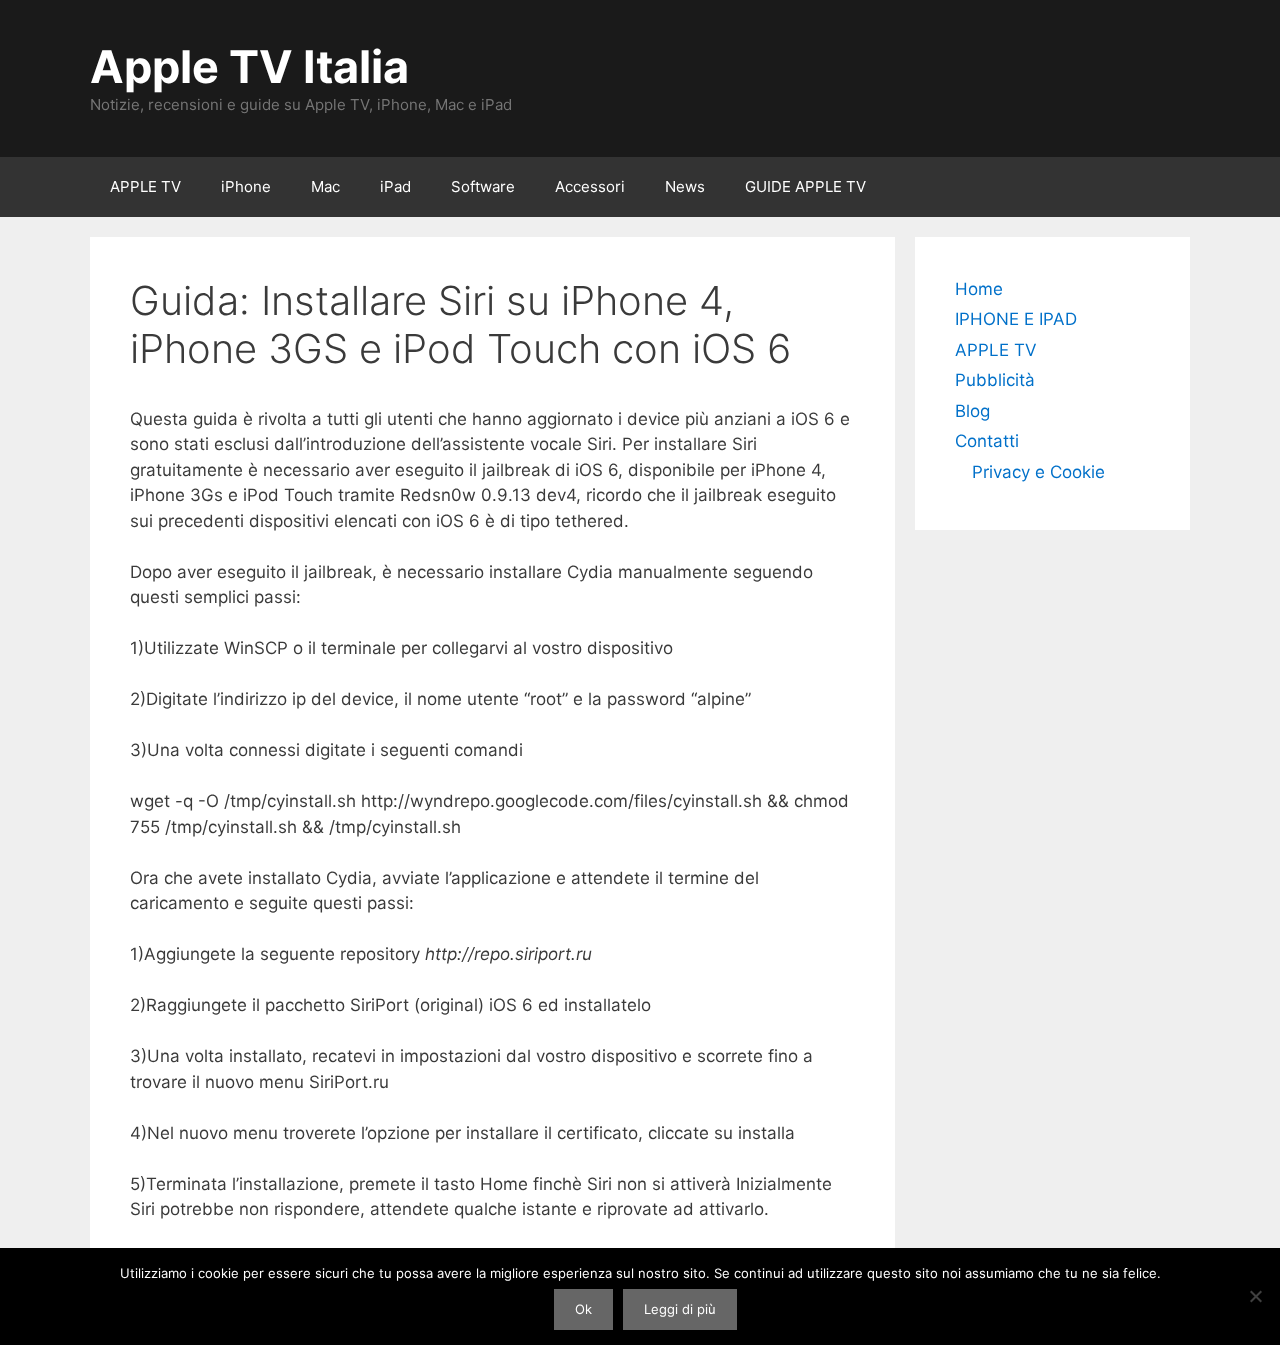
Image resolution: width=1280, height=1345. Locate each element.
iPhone (246, 186)
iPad (395, 186)
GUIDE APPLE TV (805, 186)
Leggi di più (680, 1309)
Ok (583, 1309)
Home (979, 289)
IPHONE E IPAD (1016, 319)
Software (483, 186)
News (685, 186)
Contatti (987, 441)
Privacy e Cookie (1038, 472)
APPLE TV (145, 186)
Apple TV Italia (249, 66)
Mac (325, 186)
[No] (1255, 1296)
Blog (972, 411)
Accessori (590, 186)
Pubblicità (995, 380)
